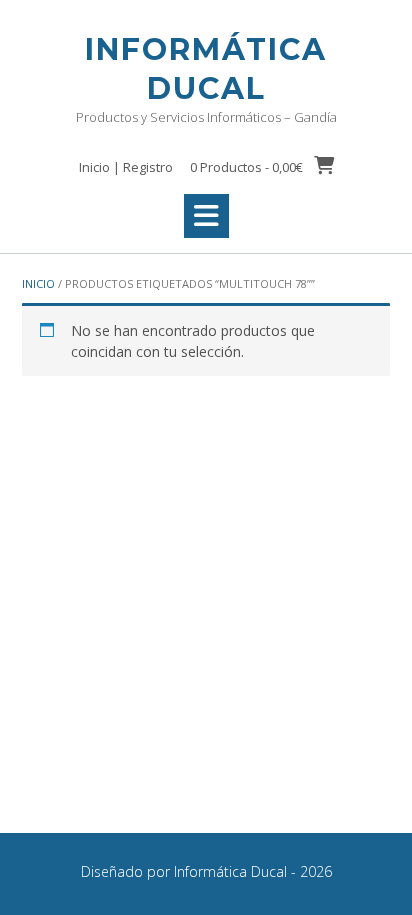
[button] (206, 216)
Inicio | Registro (126, 167)
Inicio (38, 283)
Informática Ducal (206, 69)
